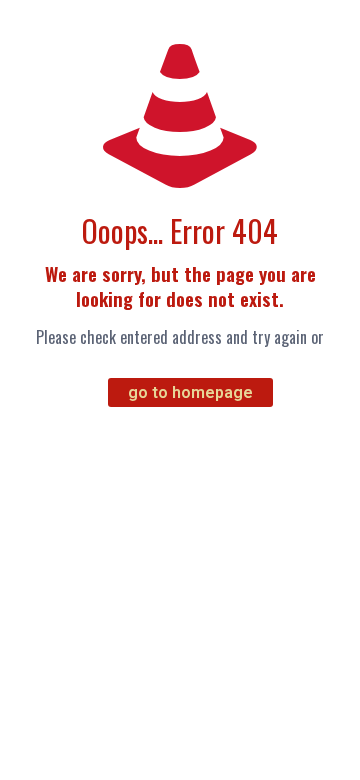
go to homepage (190, 392)
